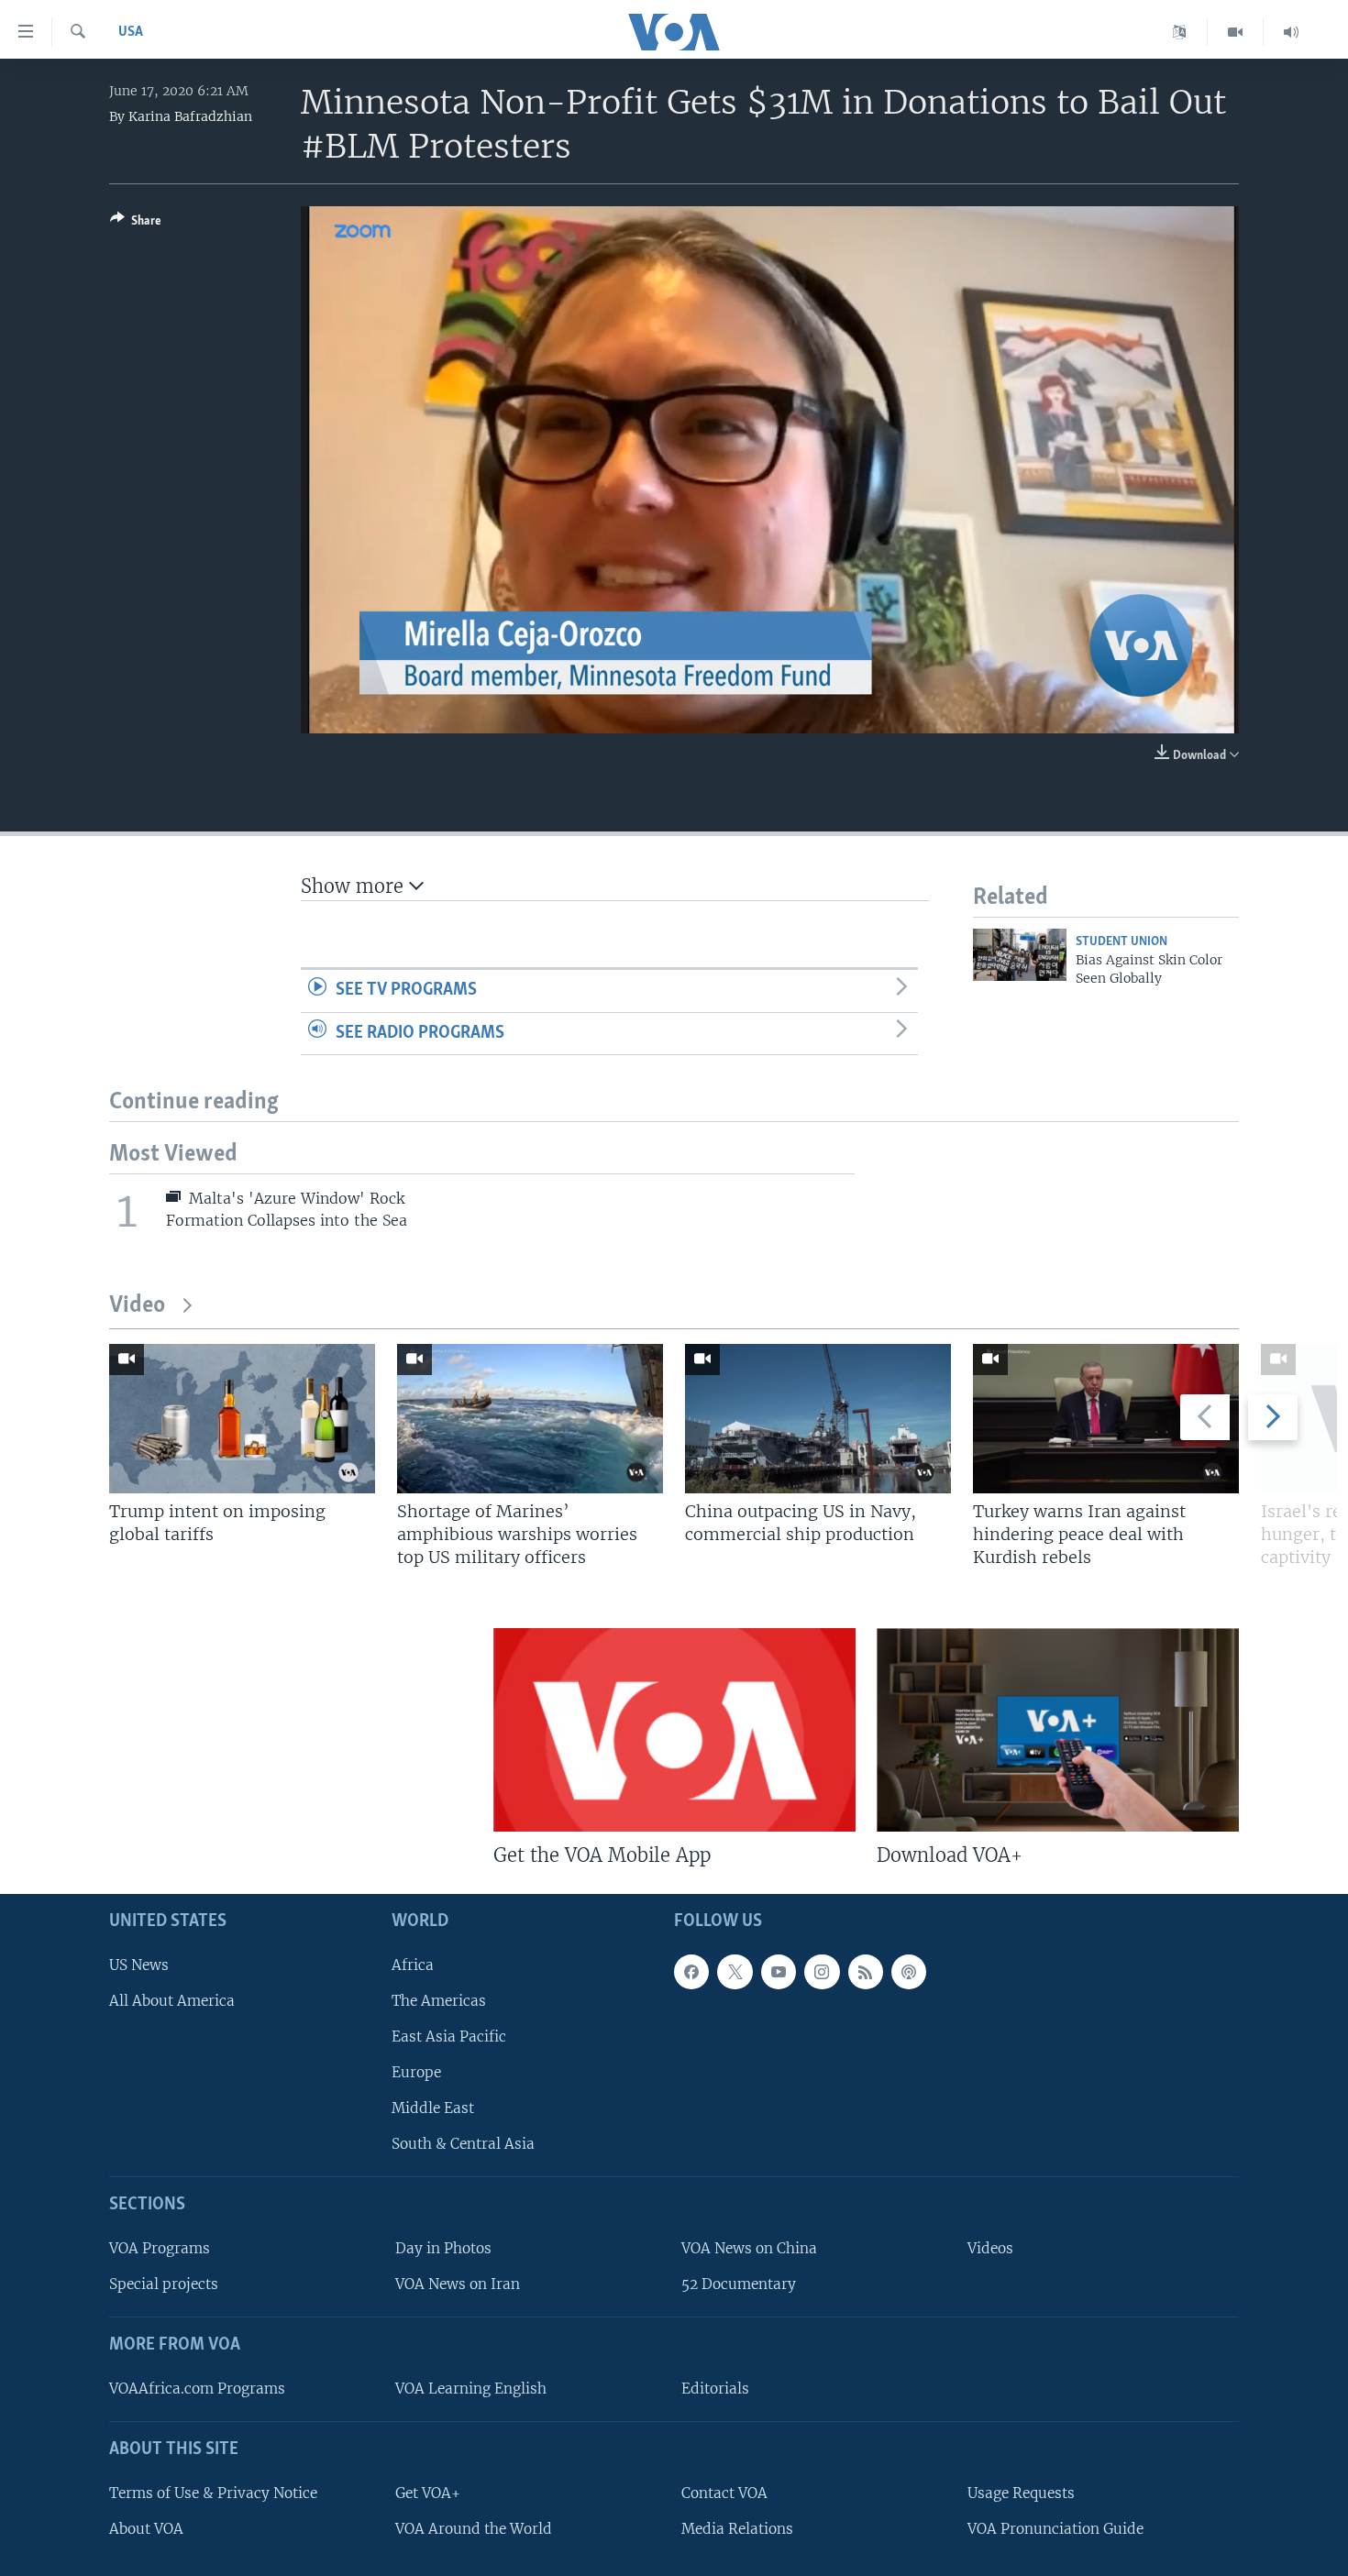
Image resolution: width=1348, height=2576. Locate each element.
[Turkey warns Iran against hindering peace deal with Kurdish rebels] (1106, 1419)
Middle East (433, 2108)
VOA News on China (749, 2248)
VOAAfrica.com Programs (197, 2389)
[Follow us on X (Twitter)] (735, 1972)
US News (139, 1965)
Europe (416, 2072)
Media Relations (737, 2529)
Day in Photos (443, 2248)
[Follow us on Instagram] (822, 1972)
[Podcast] (909, 1972)
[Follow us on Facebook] (691, 1972)
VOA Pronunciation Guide (1055, 2529)
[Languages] (1180, 32)
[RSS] (866, 1972)
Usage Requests (1021, 2493)
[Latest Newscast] (1291, 32)
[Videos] (1236, 32)
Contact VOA (724, 2493)
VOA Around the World (474, 2529)
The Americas (439, 2001)
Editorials (715, 2389)
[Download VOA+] (1058, 1730)
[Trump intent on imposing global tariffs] (242, 1419)
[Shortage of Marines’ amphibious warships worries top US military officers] (530, 1419)
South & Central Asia (463, 2145)
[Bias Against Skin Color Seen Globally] (1020, 955)
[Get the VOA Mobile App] (674, 1730)
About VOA (146, 2529)
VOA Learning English (471, 2389)
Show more (355, 886)
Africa (413, 1965)
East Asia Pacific (449, 2037)
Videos (990, 2248)
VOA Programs (160, 2248)
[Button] (136, 224)
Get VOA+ (428, 2493)
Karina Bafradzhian (190, 116)
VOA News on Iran (458, 2284)
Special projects (164, 2284)
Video (137, 1306)
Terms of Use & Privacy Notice (213, 2493)
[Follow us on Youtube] (779, 1972)
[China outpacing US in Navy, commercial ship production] (818, 1419)
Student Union (1121, 942)
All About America (172, 2001)
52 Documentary (739, 2284)
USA (131, 32)
